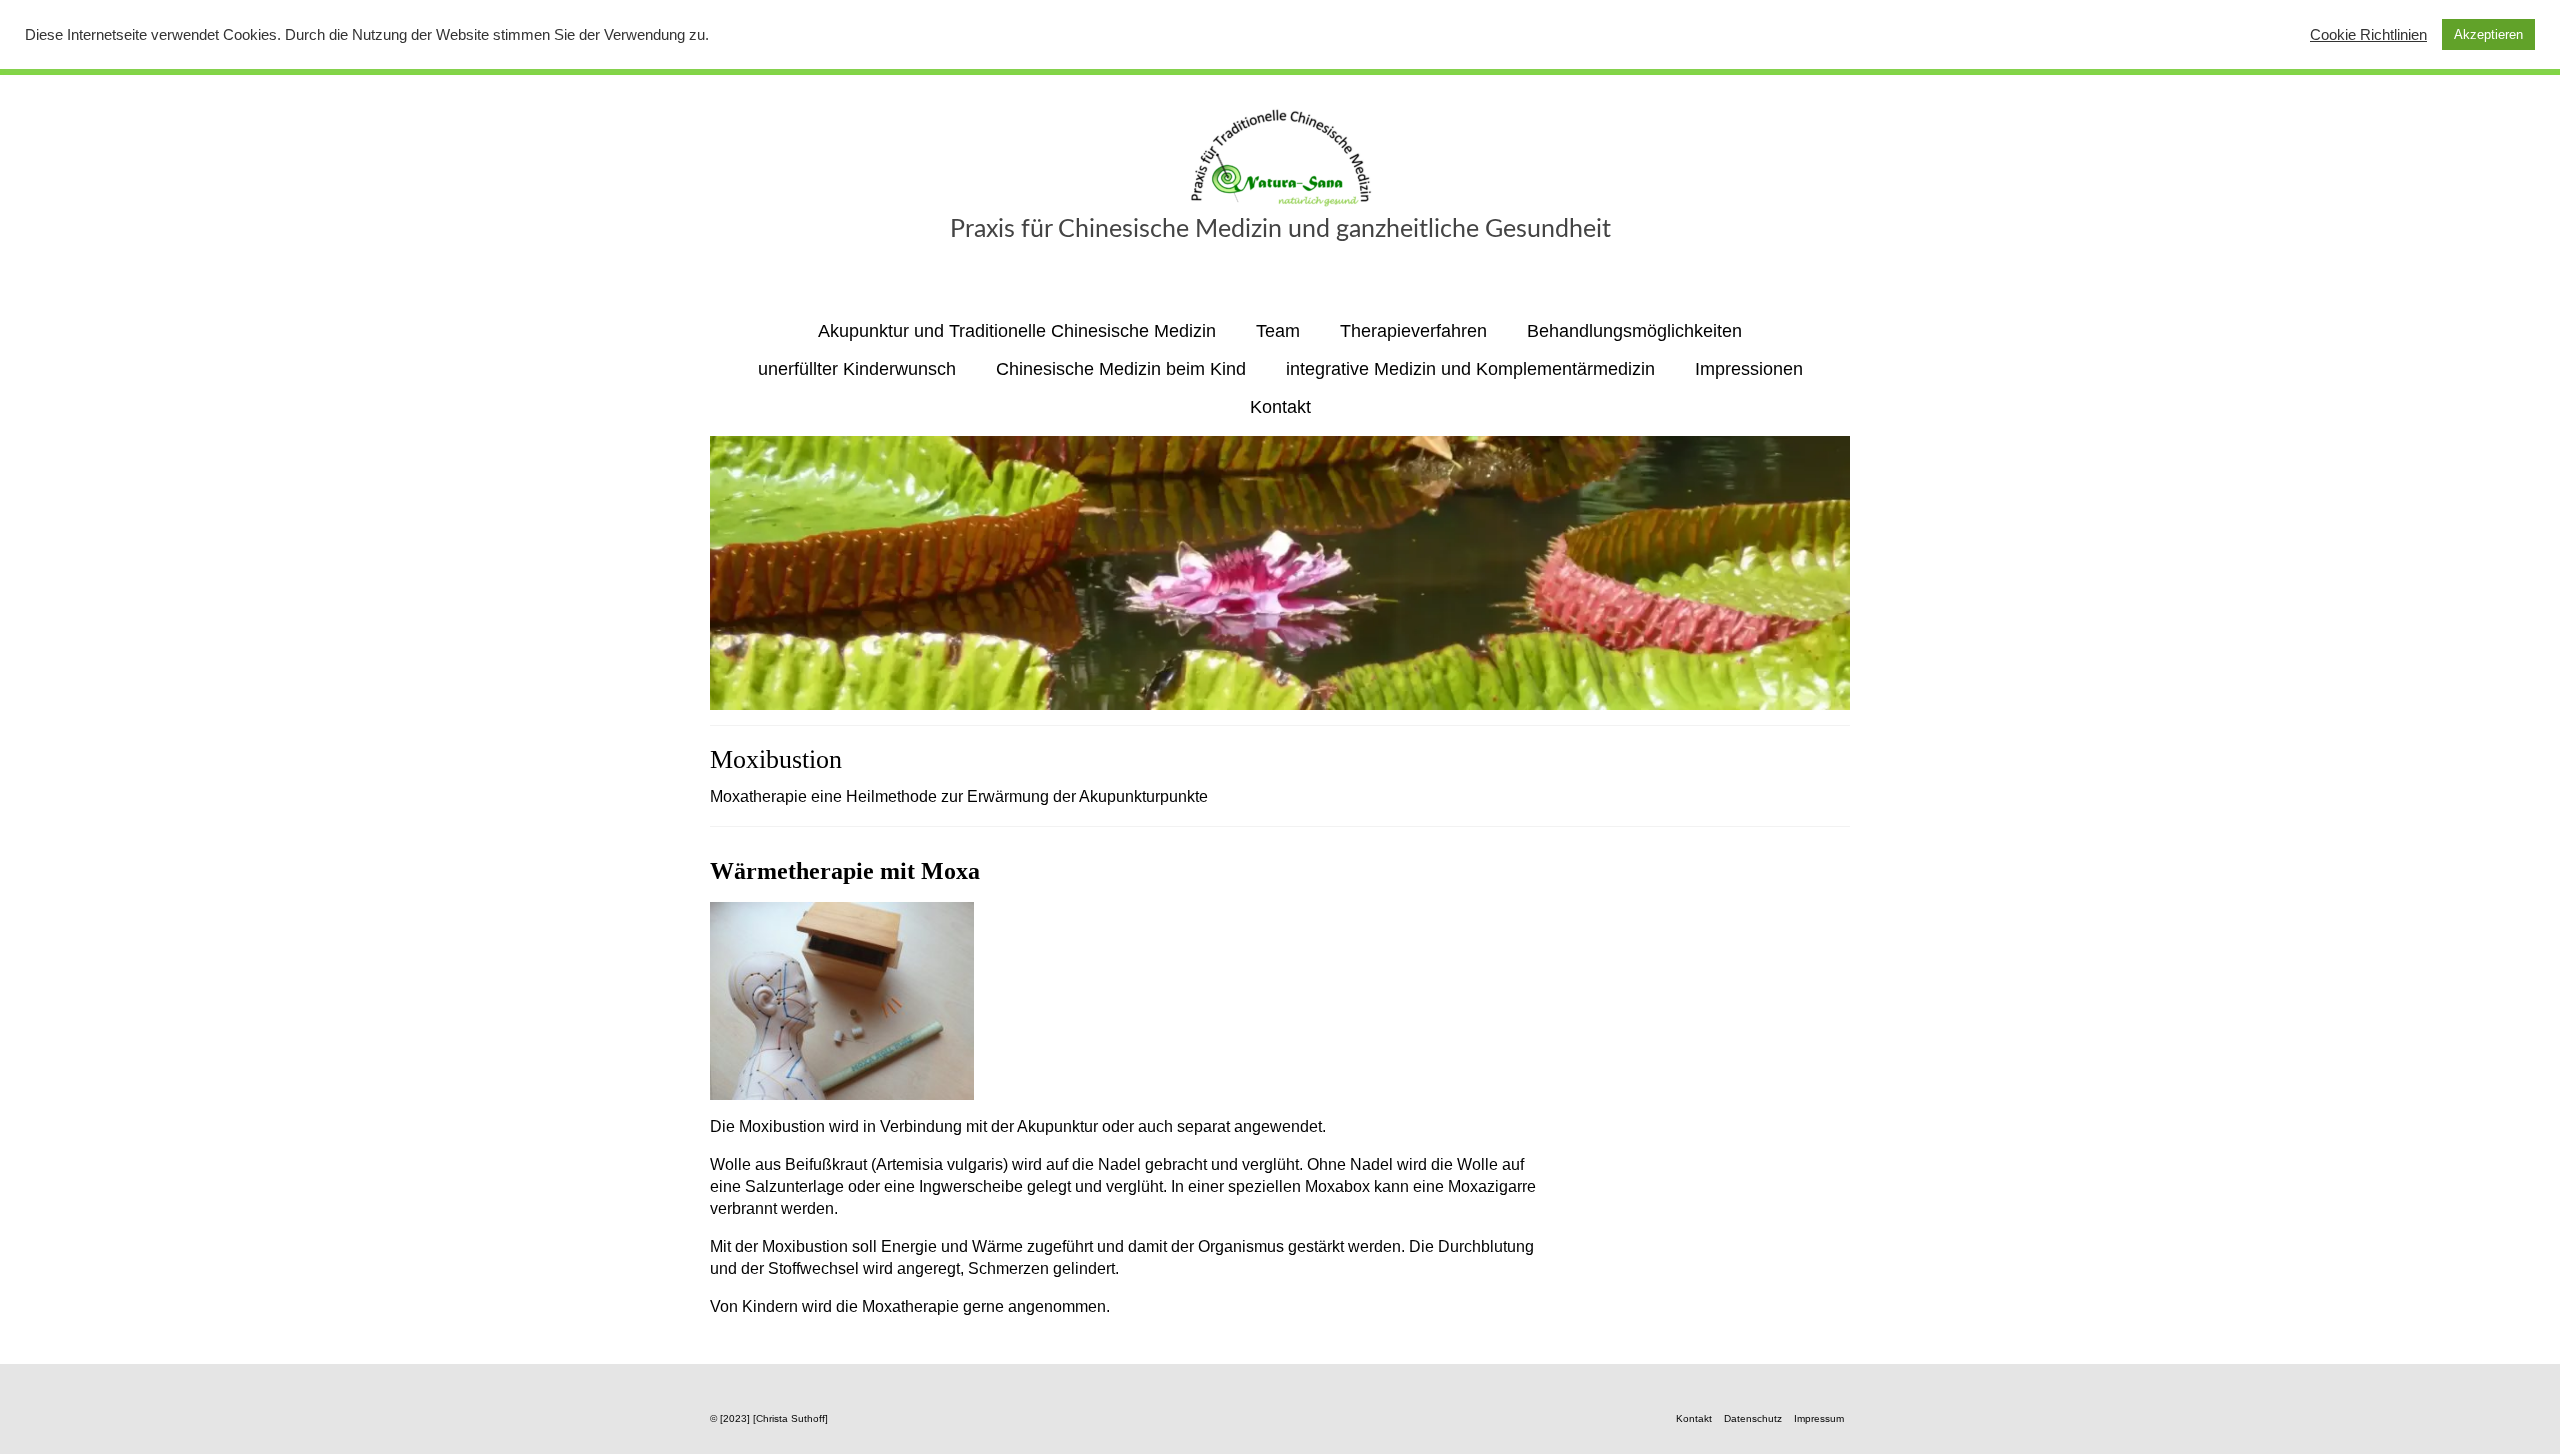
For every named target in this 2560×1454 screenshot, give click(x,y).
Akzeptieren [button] (2488, 34)
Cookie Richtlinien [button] (2368, 35)
